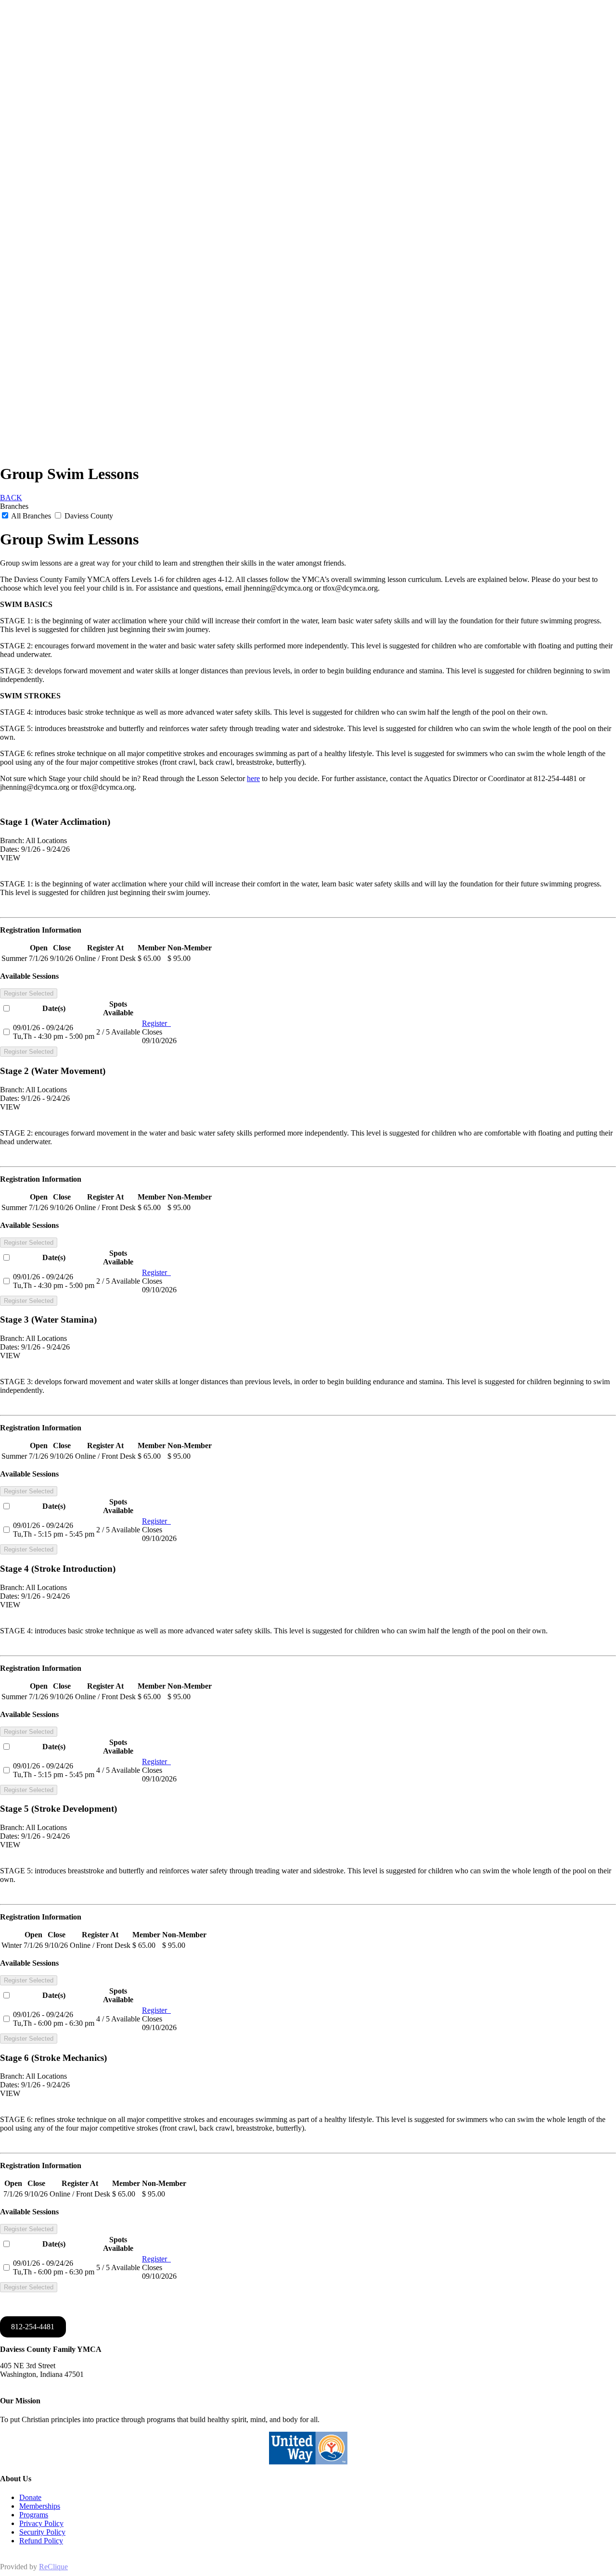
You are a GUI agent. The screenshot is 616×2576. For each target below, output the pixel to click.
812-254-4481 (33, 2327)
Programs (34, 2515)
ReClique (53, 2567)
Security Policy (42, 2532)
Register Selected (29, 993)
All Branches (31, 516)
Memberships (40, 2506)
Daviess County (88, 516)
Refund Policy (41, 2541)
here (253, 778)
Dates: (10, 849)
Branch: (12, 840)
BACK (11, 498)
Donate (30, 2497)
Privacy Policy (41, 2523)
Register (156, 1023)
